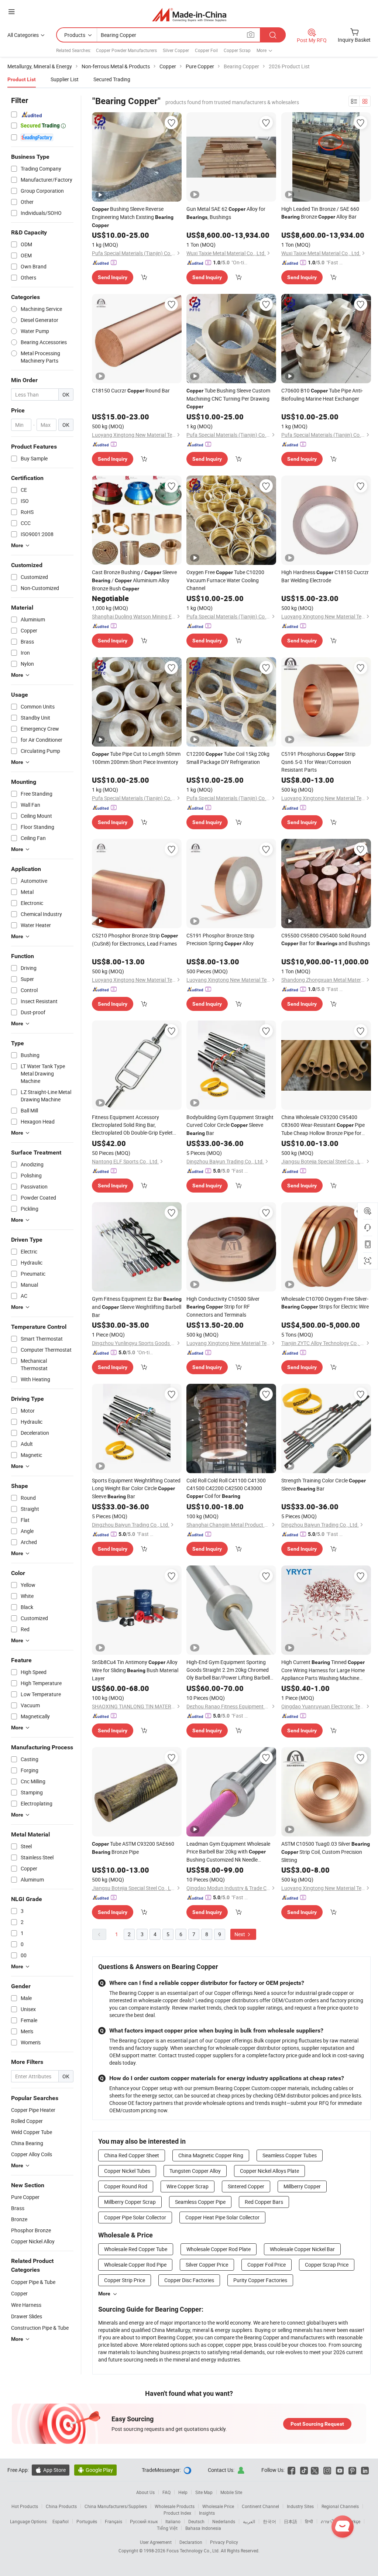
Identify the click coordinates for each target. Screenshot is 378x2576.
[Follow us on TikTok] (304, 2470)
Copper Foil (206, 50)
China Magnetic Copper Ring (211, 2155)
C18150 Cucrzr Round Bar (131, 390)
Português (87, 2521)
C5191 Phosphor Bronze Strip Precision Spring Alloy (220, 939)
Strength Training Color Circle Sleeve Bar (324, 1484)
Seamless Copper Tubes (290, 2155)
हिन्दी (309, 2521)
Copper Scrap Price (327, 2265)
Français (114, 2521)
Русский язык (144, 2521)
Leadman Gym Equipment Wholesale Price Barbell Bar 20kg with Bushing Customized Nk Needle (228, 1852)
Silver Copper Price (207, 2265)
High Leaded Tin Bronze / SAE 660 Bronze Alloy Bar (320, 213)
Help (183, 2492)
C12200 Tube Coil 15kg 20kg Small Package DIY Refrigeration (228, 758)
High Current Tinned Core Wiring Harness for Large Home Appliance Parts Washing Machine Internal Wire (323, 1670)
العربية (249, 2521)
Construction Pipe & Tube (40, 2328)
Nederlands (224, 2521)
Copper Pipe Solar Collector (135, 2217)
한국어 (269, 2521)
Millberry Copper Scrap (130, 2202)
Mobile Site (231, 2492)
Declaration (191, 2542)
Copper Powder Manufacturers (126, 50)
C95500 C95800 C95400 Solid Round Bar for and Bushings (326, 939)
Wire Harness (26, 2305)
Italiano (173, 2521)
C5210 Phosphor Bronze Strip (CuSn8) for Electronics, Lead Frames (135, 939)
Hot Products (25, 2506)
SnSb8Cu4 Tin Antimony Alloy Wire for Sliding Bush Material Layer (135, 1670)
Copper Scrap (237, 50)
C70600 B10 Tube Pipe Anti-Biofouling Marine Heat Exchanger (322, 395)
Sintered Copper (246, 2186)
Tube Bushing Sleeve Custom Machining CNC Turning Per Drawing (228, 398)
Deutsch (196, 2521)
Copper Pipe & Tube (33, 2282)
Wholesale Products (175, 2506)
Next (240, 1934)
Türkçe (354, 2521)
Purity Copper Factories (260, 2280)
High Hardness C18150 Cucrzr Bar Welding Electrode (325, 576)
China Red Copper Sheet (132, 2155)
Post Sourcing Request (317, 2424)
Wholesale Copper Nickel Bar (302, 2249)
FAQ (166, 2492)
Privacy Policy (224, 2542)
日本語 (291, 2521)
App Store (51, 2470)
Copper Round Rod (126, 2186)
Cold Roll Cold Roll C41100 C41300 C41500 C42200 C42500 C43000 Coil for (226, 1488)
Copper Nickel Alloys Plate (269, 2171)
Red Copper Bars (264, 2202)
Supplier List (65, 79)
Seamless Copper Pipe (200, 2202)
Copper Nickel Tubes (127, 2171)
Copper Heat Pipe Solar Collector (222, 2217)
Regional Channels (340, 2506)
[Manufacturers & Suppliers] (189, 15)
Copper (19, 2293)
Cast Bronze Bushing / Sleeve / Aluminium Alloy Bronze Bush (134, 580)
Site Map (204, 2492)
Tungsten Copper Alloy (195, 2171)
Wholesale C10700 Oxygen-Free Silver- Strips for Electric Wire (325, 1303)
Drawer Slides (27, 2316)
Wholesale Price (218, 2506)
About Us (145, 2492)
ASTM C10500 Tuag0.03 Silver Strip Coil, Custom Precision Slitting (326, 1852)
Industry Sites (300, 2506)
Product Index (177, 2513)
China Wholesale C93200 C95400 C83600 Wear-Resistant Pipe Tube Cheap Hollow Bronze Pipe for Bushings (323, 1125)
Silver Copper (176, 50)
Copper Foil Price (267, 2265)
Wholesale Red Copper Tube (136, 2249)
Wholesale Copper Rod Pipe (135, 2265)
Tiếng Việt (167, 2528)
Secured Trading (112, 79)
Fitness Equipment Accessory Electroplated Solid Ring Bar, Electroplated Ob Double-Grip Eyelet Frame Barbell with (133, 1125)
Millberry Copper (302, 2186)
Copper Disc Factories (189, 2280)
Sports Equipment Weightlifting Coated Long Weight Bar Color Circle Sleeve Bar (136, 1488)
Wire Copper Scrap (188, 2186)
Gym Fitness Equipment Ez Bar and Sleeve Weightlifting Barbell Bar (137, 1307)
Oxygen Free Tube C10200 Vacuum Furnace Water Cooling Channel (225, 580)
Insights (207, 2513)
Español (61, 2521)
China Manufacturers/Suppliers (116, 2506)
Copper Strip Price (125, 2280)
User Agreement (156, 2542)
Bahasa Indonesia (203, 2528)
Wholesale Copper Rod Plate (219, 2249)
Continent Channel (260, 2506)
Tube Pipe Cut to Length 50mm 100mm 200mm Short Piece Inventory (136, 758)
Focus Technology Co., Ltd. (194, 2551)
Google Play (95, 2470)
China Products (61, 2506)
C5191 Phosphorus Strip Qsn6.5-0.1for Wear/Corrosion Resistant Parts (318, 762)
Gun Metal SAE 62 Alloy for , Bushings (226, 213)
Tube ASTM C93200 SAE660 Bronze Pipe (133, 1848)
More (104, 2294)
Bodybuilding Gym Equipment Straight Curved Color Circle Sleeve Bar (230, 1125)
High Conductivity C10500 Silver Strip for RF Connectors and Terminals (223, 1307)
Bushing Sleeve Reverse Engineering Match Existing (133, 217)
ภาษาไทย (330, 2521)
